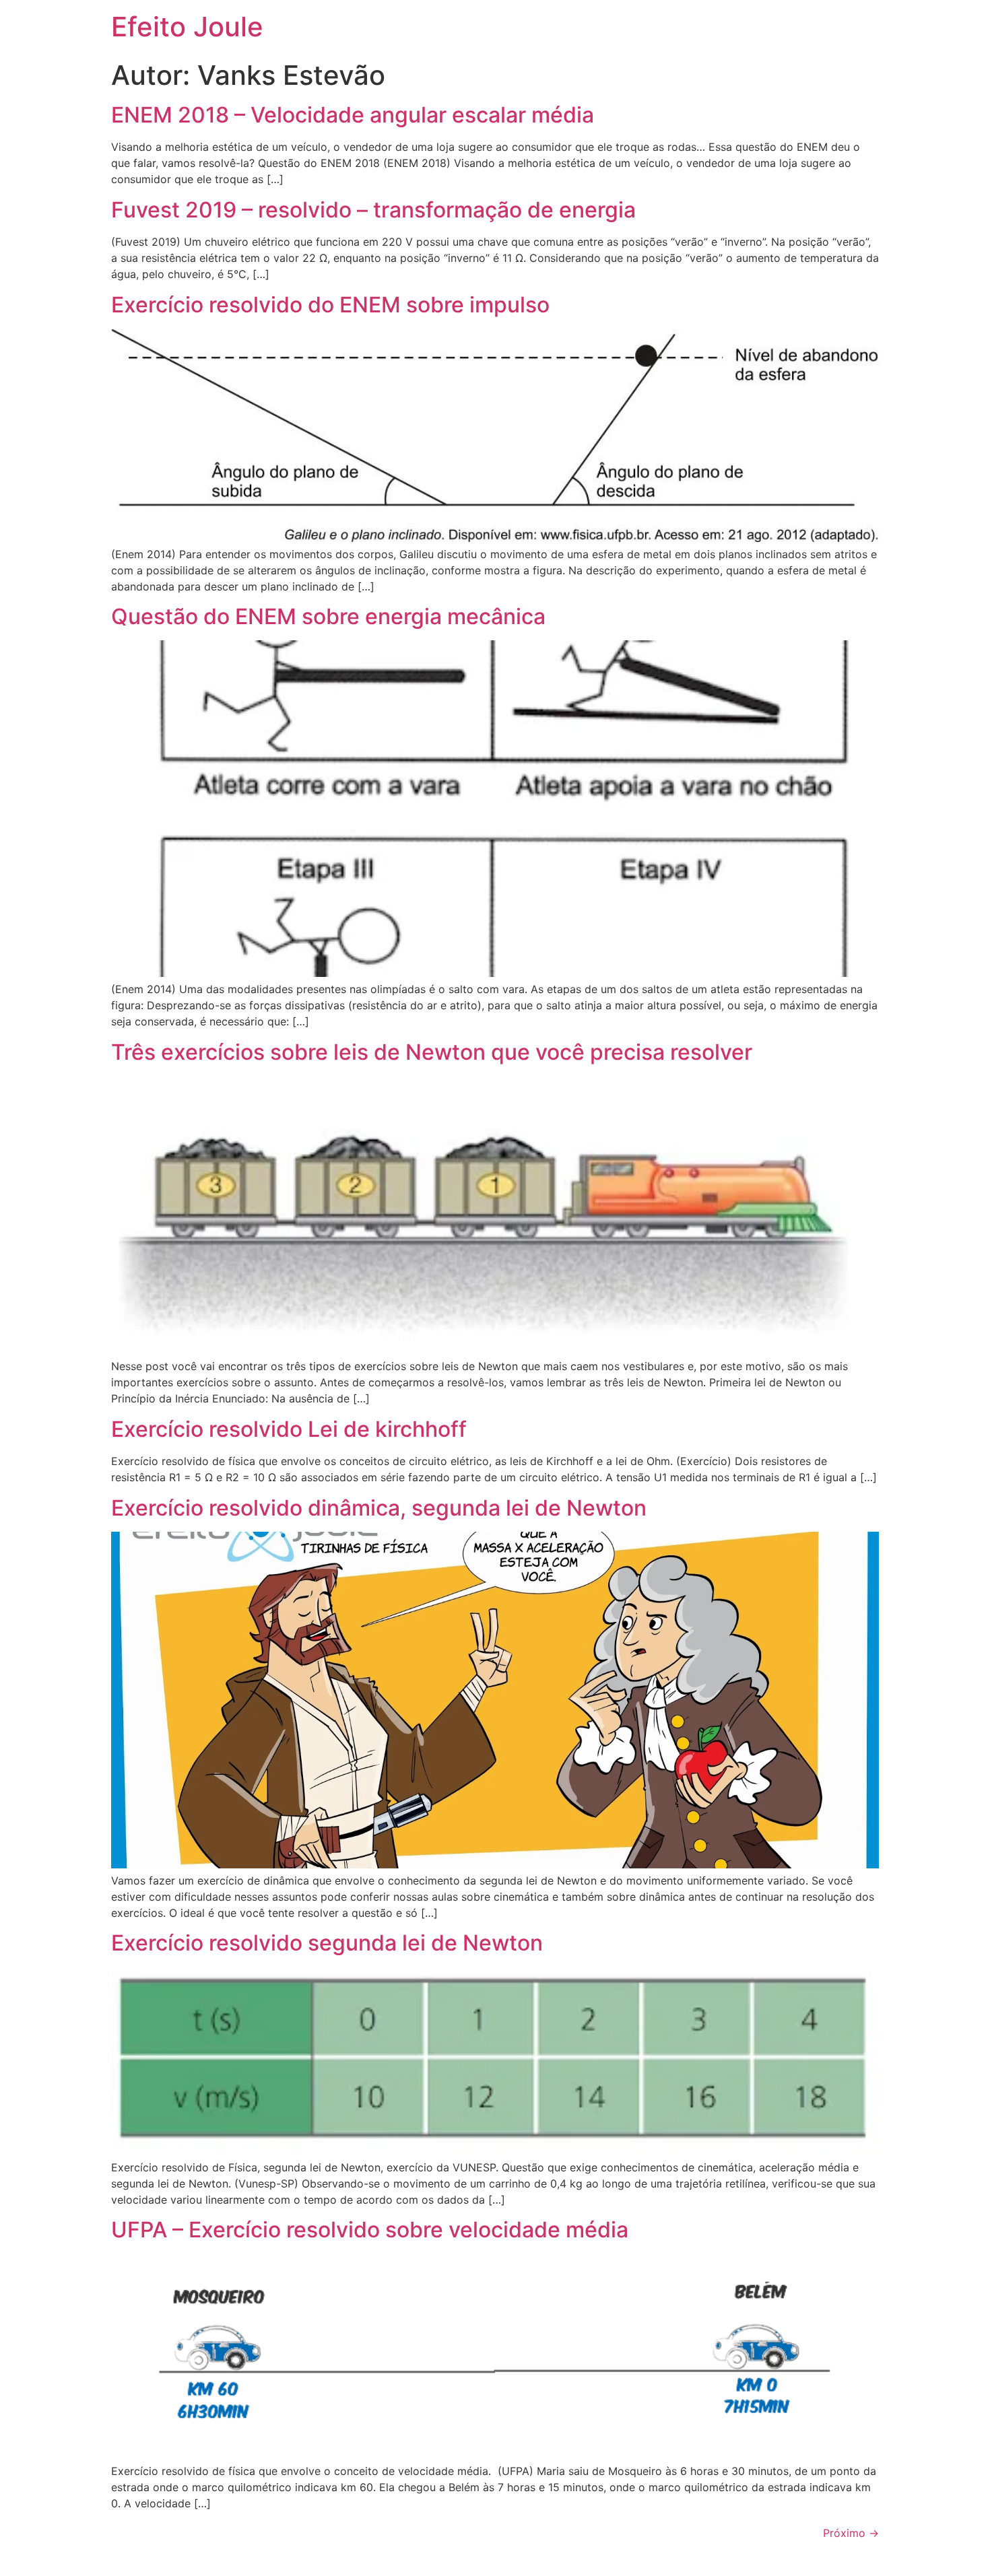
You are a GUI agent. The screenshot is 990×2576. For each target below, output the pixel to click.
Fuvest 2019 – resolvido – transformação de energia (373, 210)
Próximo (851, 2533)
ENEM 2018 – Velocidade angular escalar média (353, 115)
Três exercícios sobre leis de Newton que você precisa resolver (432, 1052)
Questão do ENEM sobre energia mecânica (328, 616)
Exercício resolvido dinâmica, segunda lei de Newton (379, 1508)
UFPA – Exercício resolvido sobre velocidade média (370, 2230)
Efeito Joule (187, 27)
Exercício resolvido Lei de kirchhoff (289, 1429)
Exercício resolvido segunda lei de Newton (327, 1943)
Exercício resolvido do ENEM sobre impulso (330, 305)
